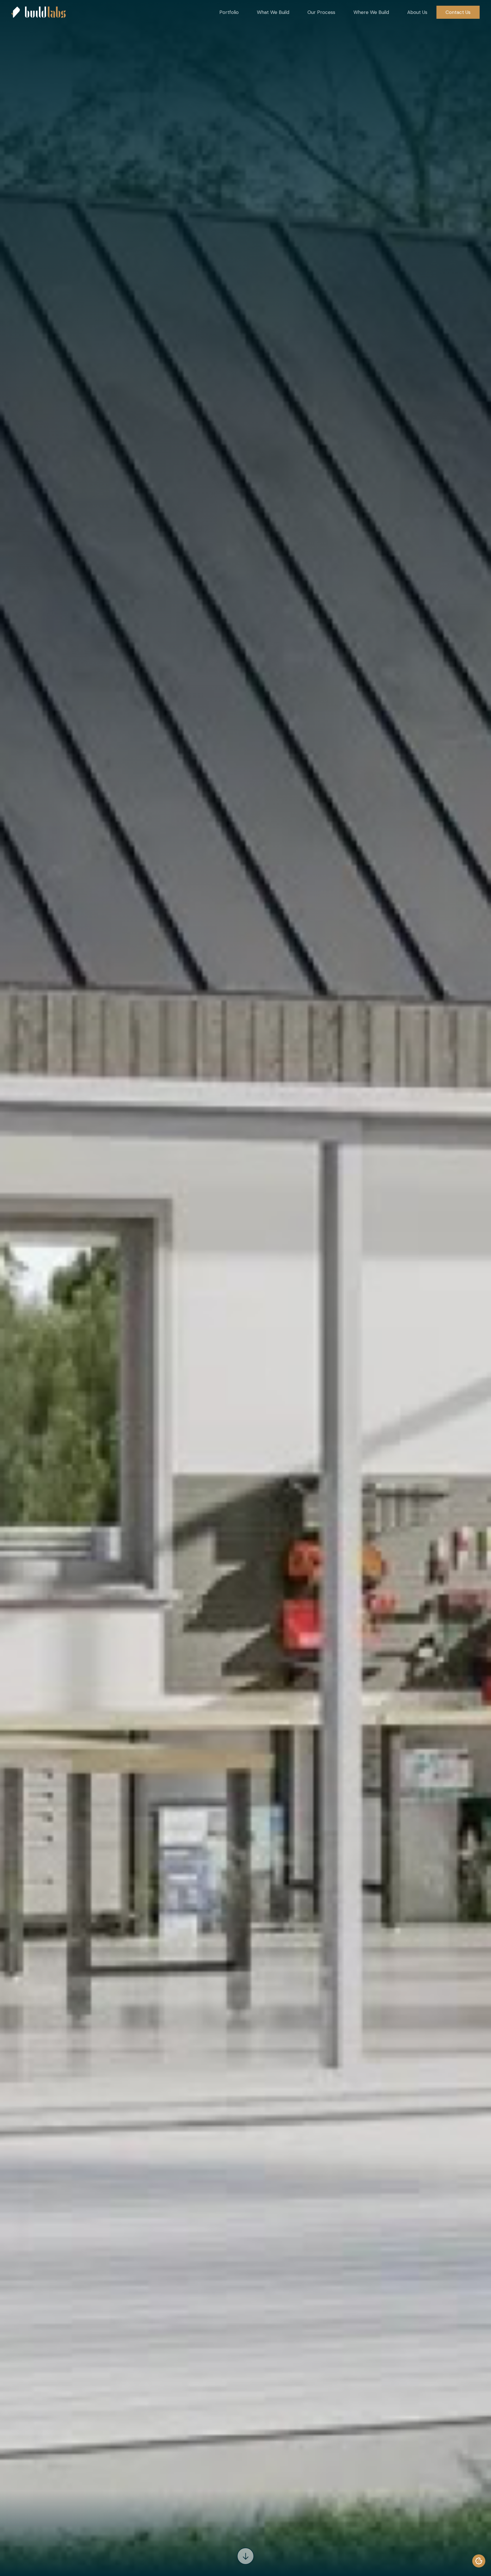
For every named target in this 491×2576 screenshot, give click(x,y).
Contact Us (458, 12)
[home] (39, 12)
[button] (229, 12)
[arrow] (246, 2556)
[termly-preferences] (479, 2561)
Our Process (321, 12)
